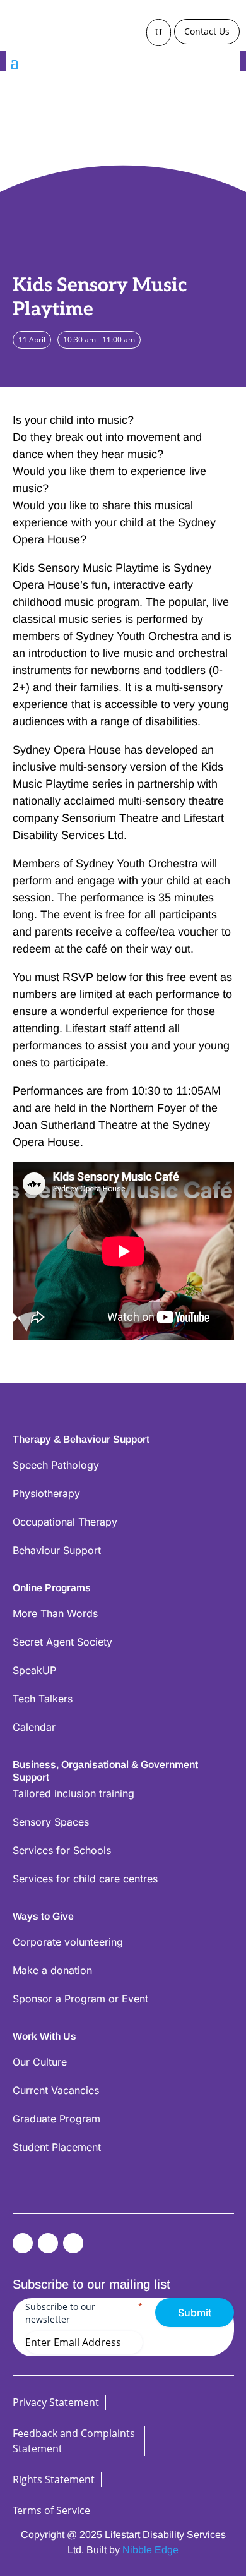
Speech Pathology (56, 1465)
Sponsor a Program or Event (80, 1999)
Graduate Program (56, 2119)
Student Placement (57, 2147)
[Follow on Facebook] (23, 2243)
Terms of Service (51, 2510)
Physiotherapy (46, 1493)
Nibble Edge (150, 2550)
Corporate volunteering (68, 1942)
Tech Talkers (43, 1699)
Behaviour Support (57, 1550)
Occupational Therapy (65, 1522)
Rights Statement (54, 2479)
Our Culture (40, 2062)
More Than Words (55, 1613)
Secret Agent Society (62, 1642)
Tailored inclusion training (73, 1793)
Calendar (34, 1727)
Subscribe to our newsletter (84, 2313)
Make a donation (52, 1970)
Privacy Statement (56, 2402)
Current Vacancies (56, 2090)
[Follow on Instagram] (73, 2243)
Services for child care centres (85, 1879)
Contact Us (207, 31)
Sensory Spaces (51, 1822)
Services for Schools (62, 1850)
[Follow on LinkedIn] (48, 2243)
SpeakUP (34, 1670)
